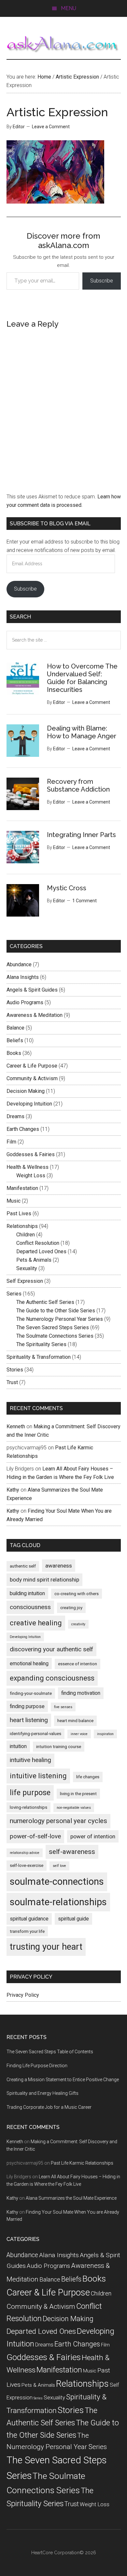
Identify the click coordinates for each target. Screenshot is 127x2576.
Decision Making (26, 1091)
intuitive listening (38, 1776)
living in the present (78, 1794)
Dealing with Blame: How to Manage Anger (82, 732)
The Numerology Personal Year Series (60, 1319)
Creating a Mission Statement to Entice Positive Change (63, 2080)
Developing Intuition (29, 1104)
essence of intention (78, 1664)
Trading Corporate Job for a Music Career (49, 2107)
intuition (18, 1746)
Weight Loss (31, 1175)
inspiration (105, 1734)
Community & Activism (32, 1078)
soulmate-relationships (58, 1902)
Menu (69, 8)
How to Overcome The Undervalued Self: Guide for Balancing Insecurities (82, 678)
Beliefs (15, 1040)
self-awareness (72, 1852)
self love (59, 1866)
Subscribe (102, 281)
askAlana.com (64, 44)
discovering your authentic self (51, 1649)
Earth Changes (23, 1129)
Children (26, 1235)
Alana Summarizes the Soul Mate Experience (71, 2198)
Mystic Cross (67, 888)
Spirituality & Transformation (39, 1357)
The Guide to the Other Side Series (56, 1311)
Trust (12, 1382)
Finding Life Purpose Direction (37, 2066)
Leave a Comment (51, 127)
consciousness (30, 1607)
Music (14, 1201)
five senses (63, 1707)
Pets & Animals (34, 1260)
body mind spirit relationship (44, 1580)
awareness (59, 1566)
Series (14, 1294)
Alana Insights (23, 977)
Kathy (13, 1490)
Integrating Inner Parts (81, 835)
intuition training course (59, 1747)
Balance (15, 1028)
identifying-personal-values (35, 1734)
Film (11, 1142)
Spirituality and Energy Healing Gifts (42, 2093)
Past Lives (19, 1213)
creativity (78, 1624)
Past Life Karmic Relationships (82, 2163)
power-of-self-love (35, 1836)
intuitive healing (30, 1760)
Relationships (22, 1226)
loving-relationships (28, 1807)
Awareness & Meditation (35, 1015)
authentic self (23, 1566)
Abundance (19, 964)
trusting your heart (46, 1947)
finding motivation (81, 1693)
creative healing (36, 1623)
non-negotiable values (74, 1808)
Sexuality (27, 1268)
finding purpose (27, 1706)
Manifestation (22, 1188)
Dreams (15, 1116)
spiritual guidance (29, 1919)
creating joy (71, 1608)
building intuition (27, 1593)
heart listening (29, 1720)
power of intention (93, 1836)
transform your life (27, 1931)
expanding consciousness (52, 1678)
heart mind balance (75, 1721)
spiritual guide (73, 1919)
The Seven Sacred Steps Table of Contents (50, 2052)
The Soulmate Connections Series (55, 1336)
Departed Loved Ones (41, 1251)
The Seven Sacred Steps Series (53, 1327)
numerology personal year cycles (58, 1821)
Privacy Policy (23, 1995)
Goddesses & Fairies (31, 1154)
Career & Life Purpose (32, 1066)
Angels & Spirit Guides (32, 990)
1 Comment (85, 901)
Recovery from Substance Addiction (78, 785)
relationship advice (25, 1853)
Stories (15, 1370)
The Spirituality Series (41, 1344)
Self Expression (25, 1281)
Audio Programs (25, 1002)
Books (14, 1053)
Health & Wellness (28, 1167)
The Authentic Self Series (45, 1302)
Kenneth (16, 1426)
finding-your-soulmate (31, 1693)
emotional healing (29, 1663)
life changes (88, 1777)
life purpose (30, 1793)
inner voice (79, 1734)
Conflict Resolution (38, 1243)
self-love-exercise (27, 1865)
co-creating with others (77, 1594)
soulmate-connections (57, 1882)
